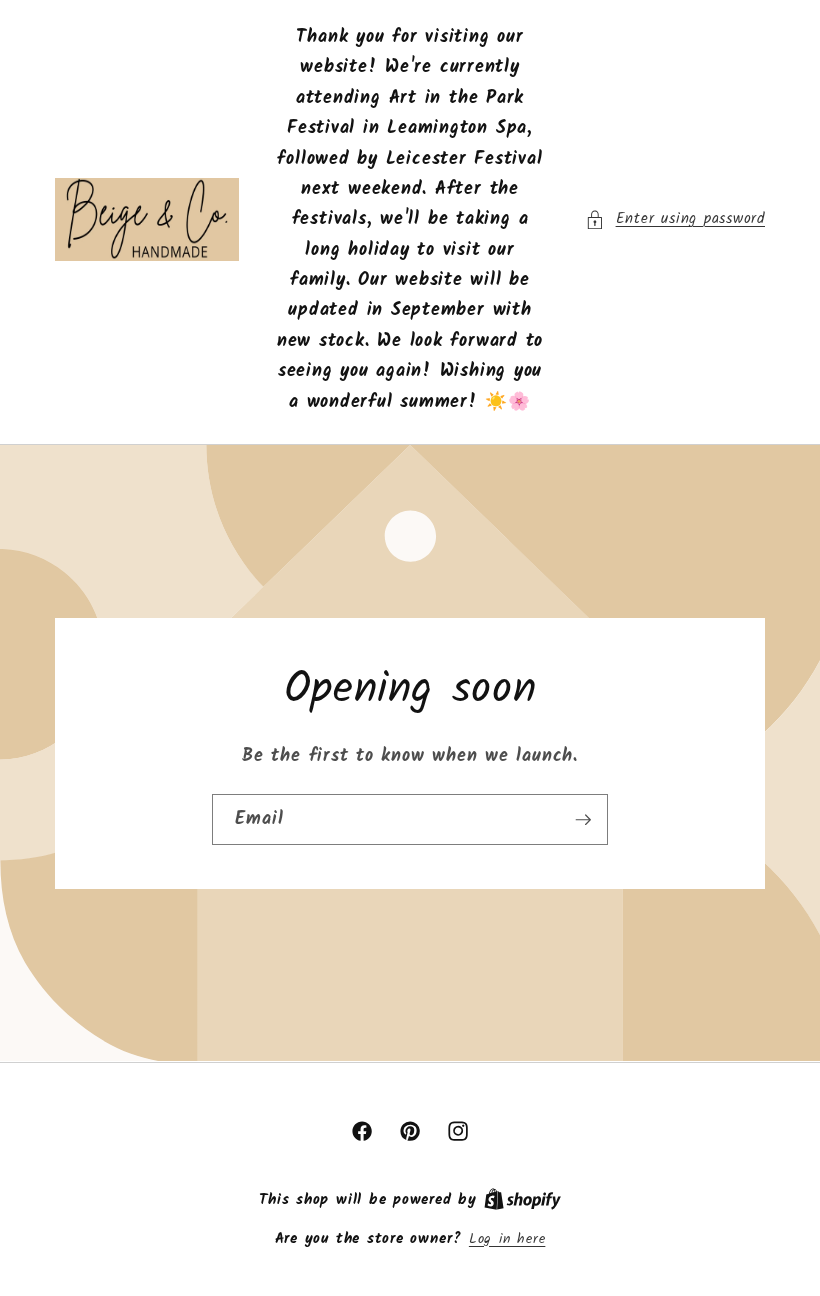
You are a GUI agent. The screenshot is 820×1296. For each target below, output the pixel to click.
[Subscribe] (583, 820)
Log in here (507, 1240)
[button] (675, 219)
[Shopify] (522, 1200)
